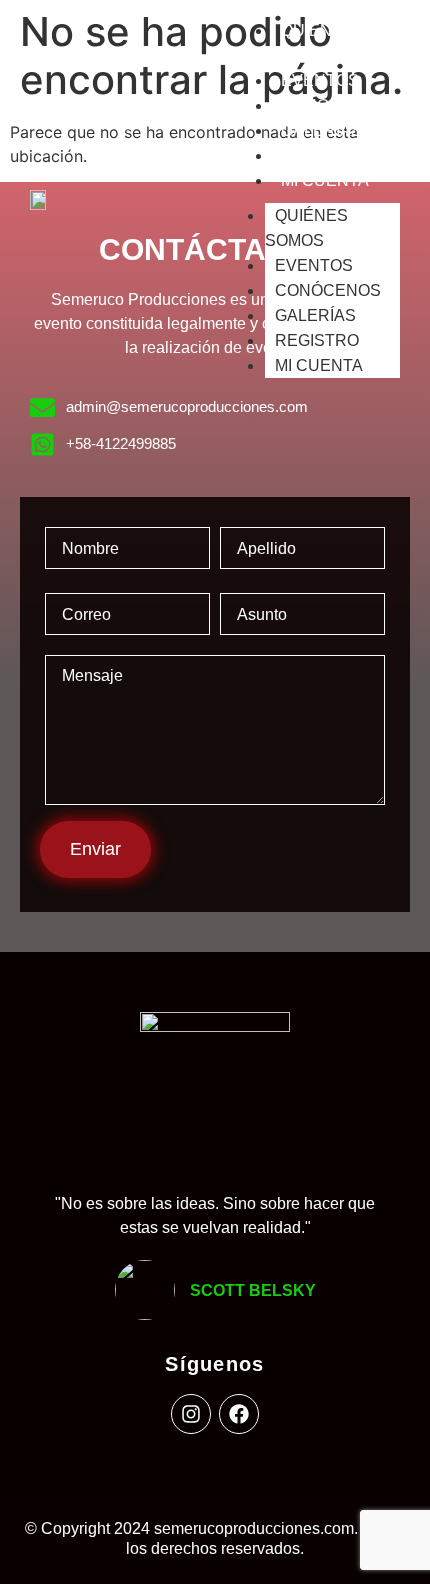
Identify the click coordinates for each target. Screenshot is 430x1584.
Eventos (320, 80)
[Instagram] (191, 1414)
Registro (323, 155)
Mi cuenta (325, 180)
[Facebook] (239, 1414)
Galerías (321, 130)
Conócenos (334, 105)
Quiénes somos (306, 228)
